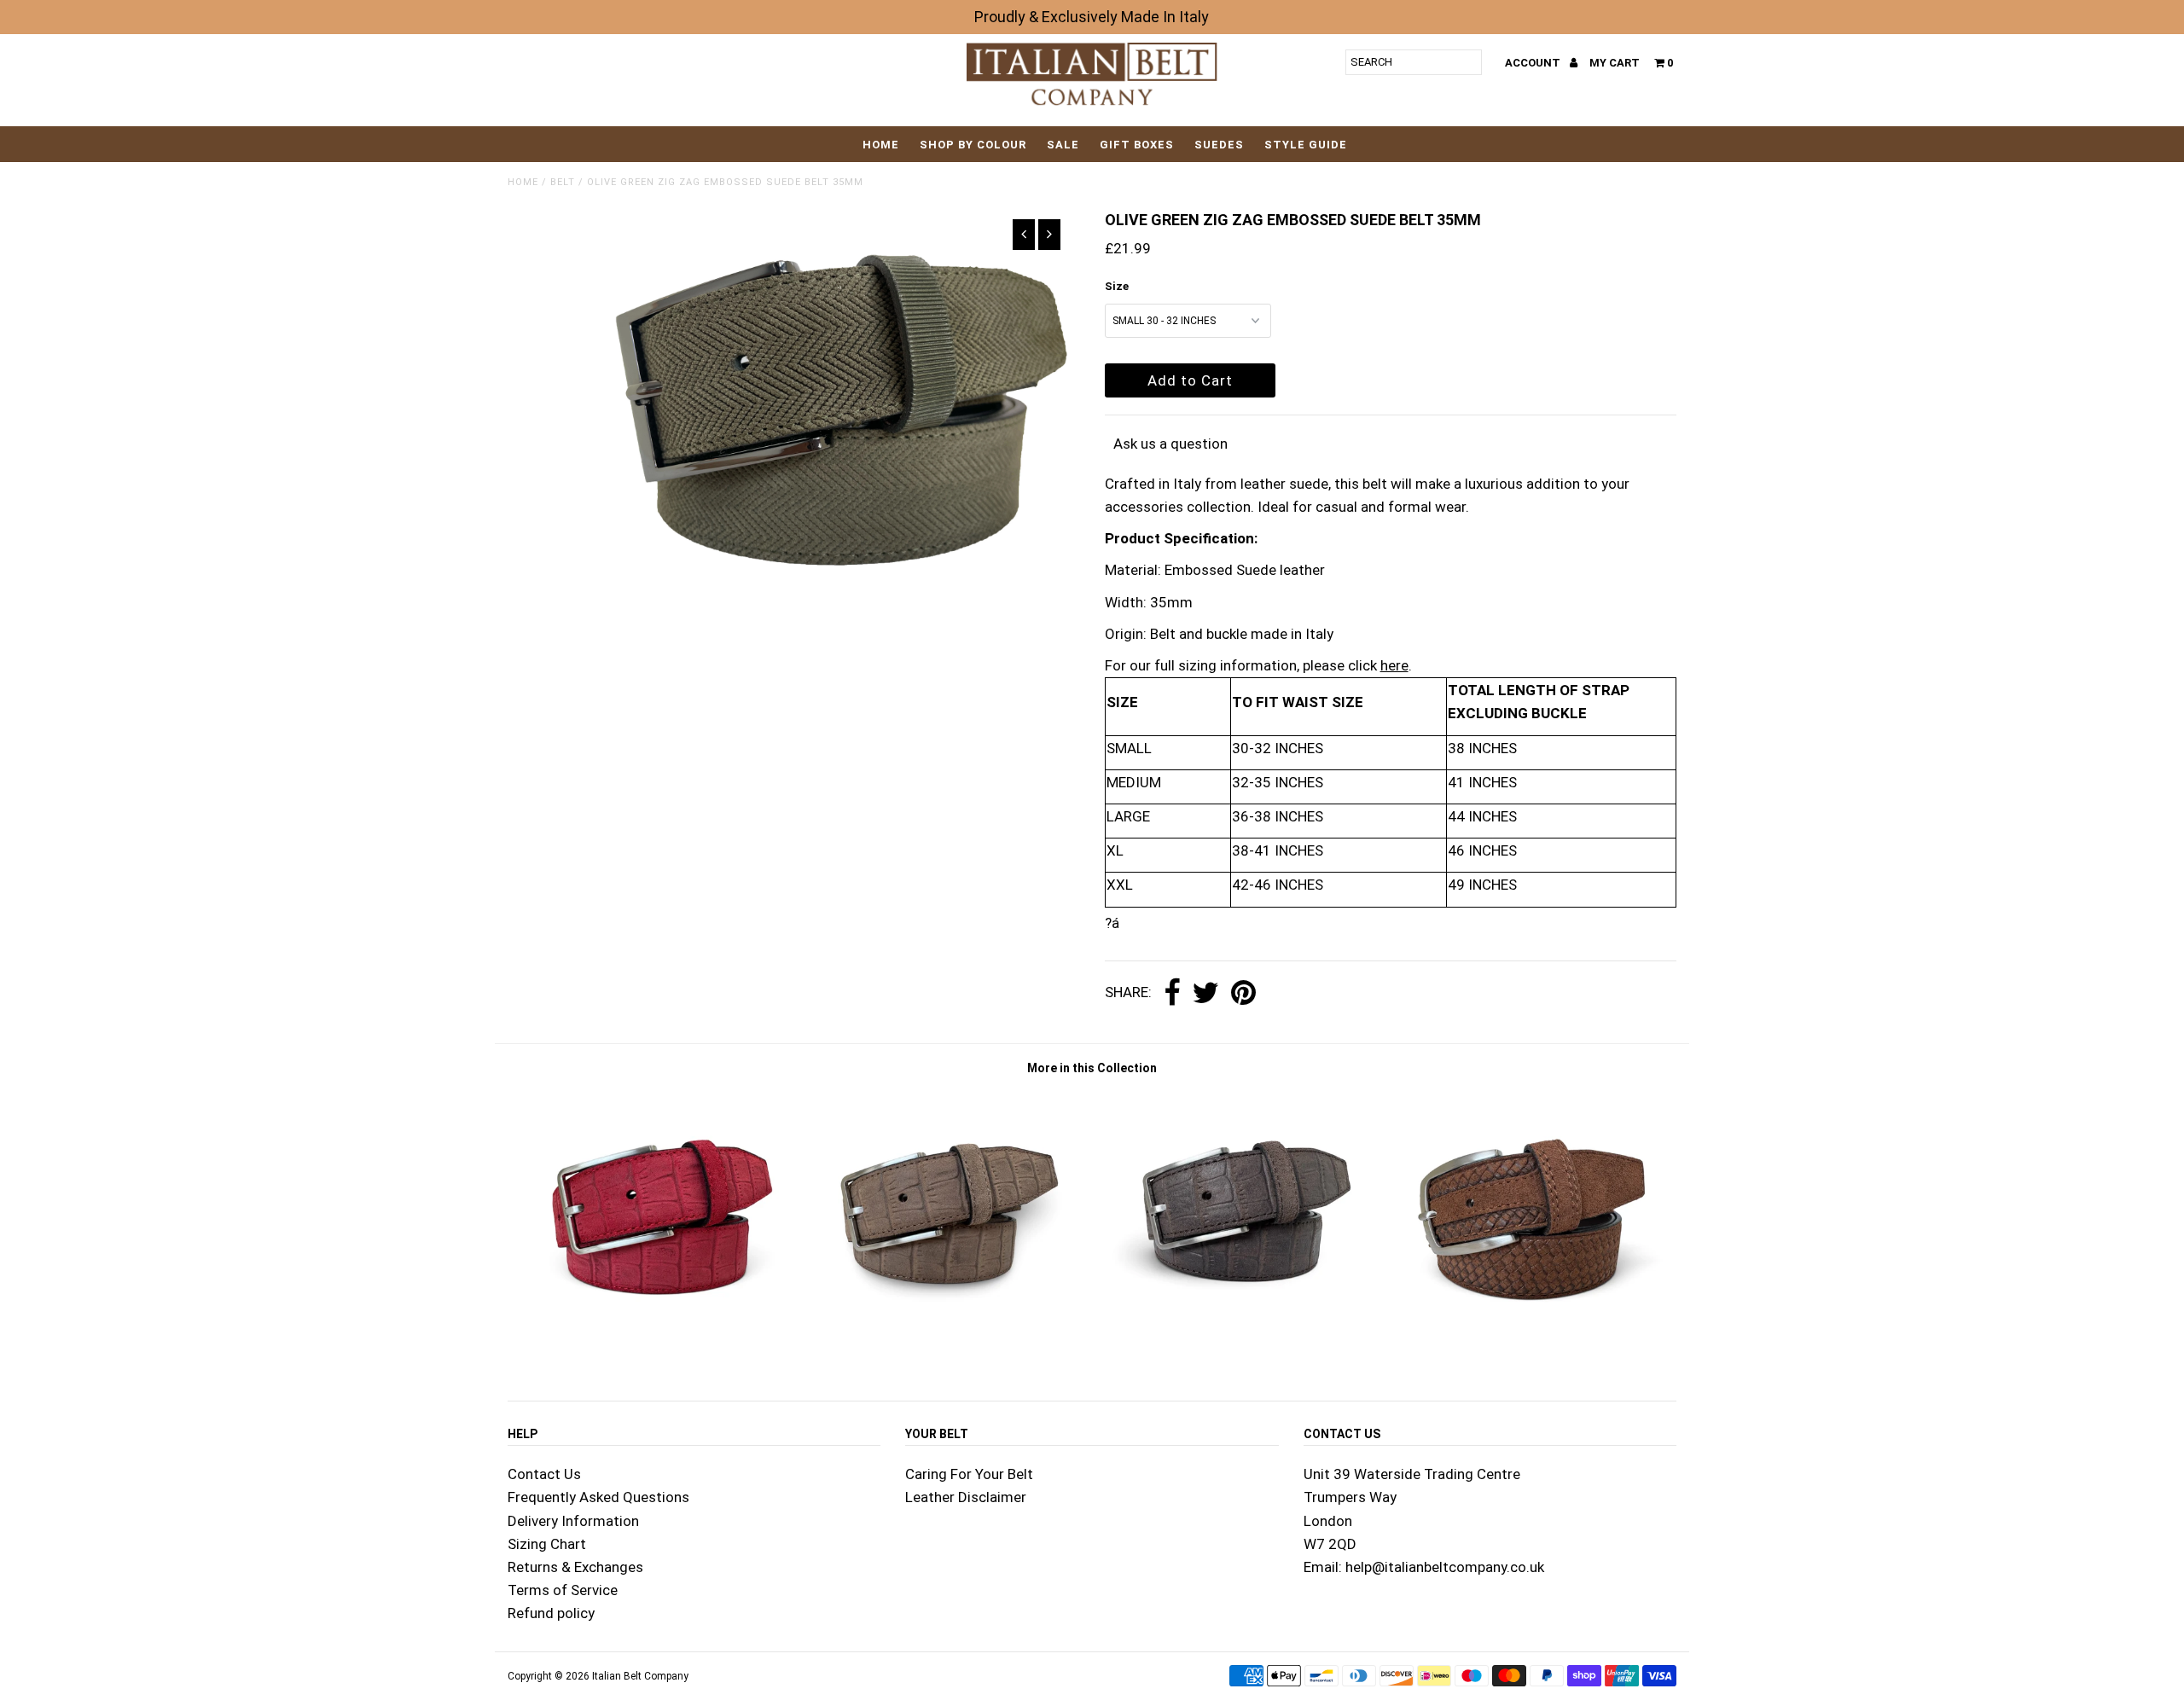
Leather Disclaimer (966, 1497)
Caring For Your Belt (969, 1474)
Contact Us (544, 1474)
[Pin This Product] (1243, 994)
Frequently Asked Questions (598, 1497)
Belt (563, 182)
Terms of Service (563, 1590)
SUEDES (1219, 145)
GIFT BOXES (1137, 145)
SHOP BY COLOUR (973, 145)
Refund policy (551, 1613)
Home (881, 145)
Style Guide (1306, 145)
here (1394, 665)
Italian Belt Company (640, 1676)
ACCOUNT (1534, 63)
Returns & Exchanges (575, 1567)
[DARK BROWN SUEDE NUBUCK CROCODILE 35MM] (1238, 1355)
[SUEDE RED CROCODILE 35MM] (653, 1355)
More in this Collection (1092, 1068)
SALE (1063, 145)
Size (1117, 286)
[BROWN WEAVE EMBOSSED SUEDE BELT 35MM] (1531, 1355)
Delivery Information (573, 1521)
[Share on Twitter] (1205, 994)
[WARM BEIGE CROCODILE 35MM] (946, 1355)
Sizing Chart (547, 1544)
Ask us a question (1170, 444)
